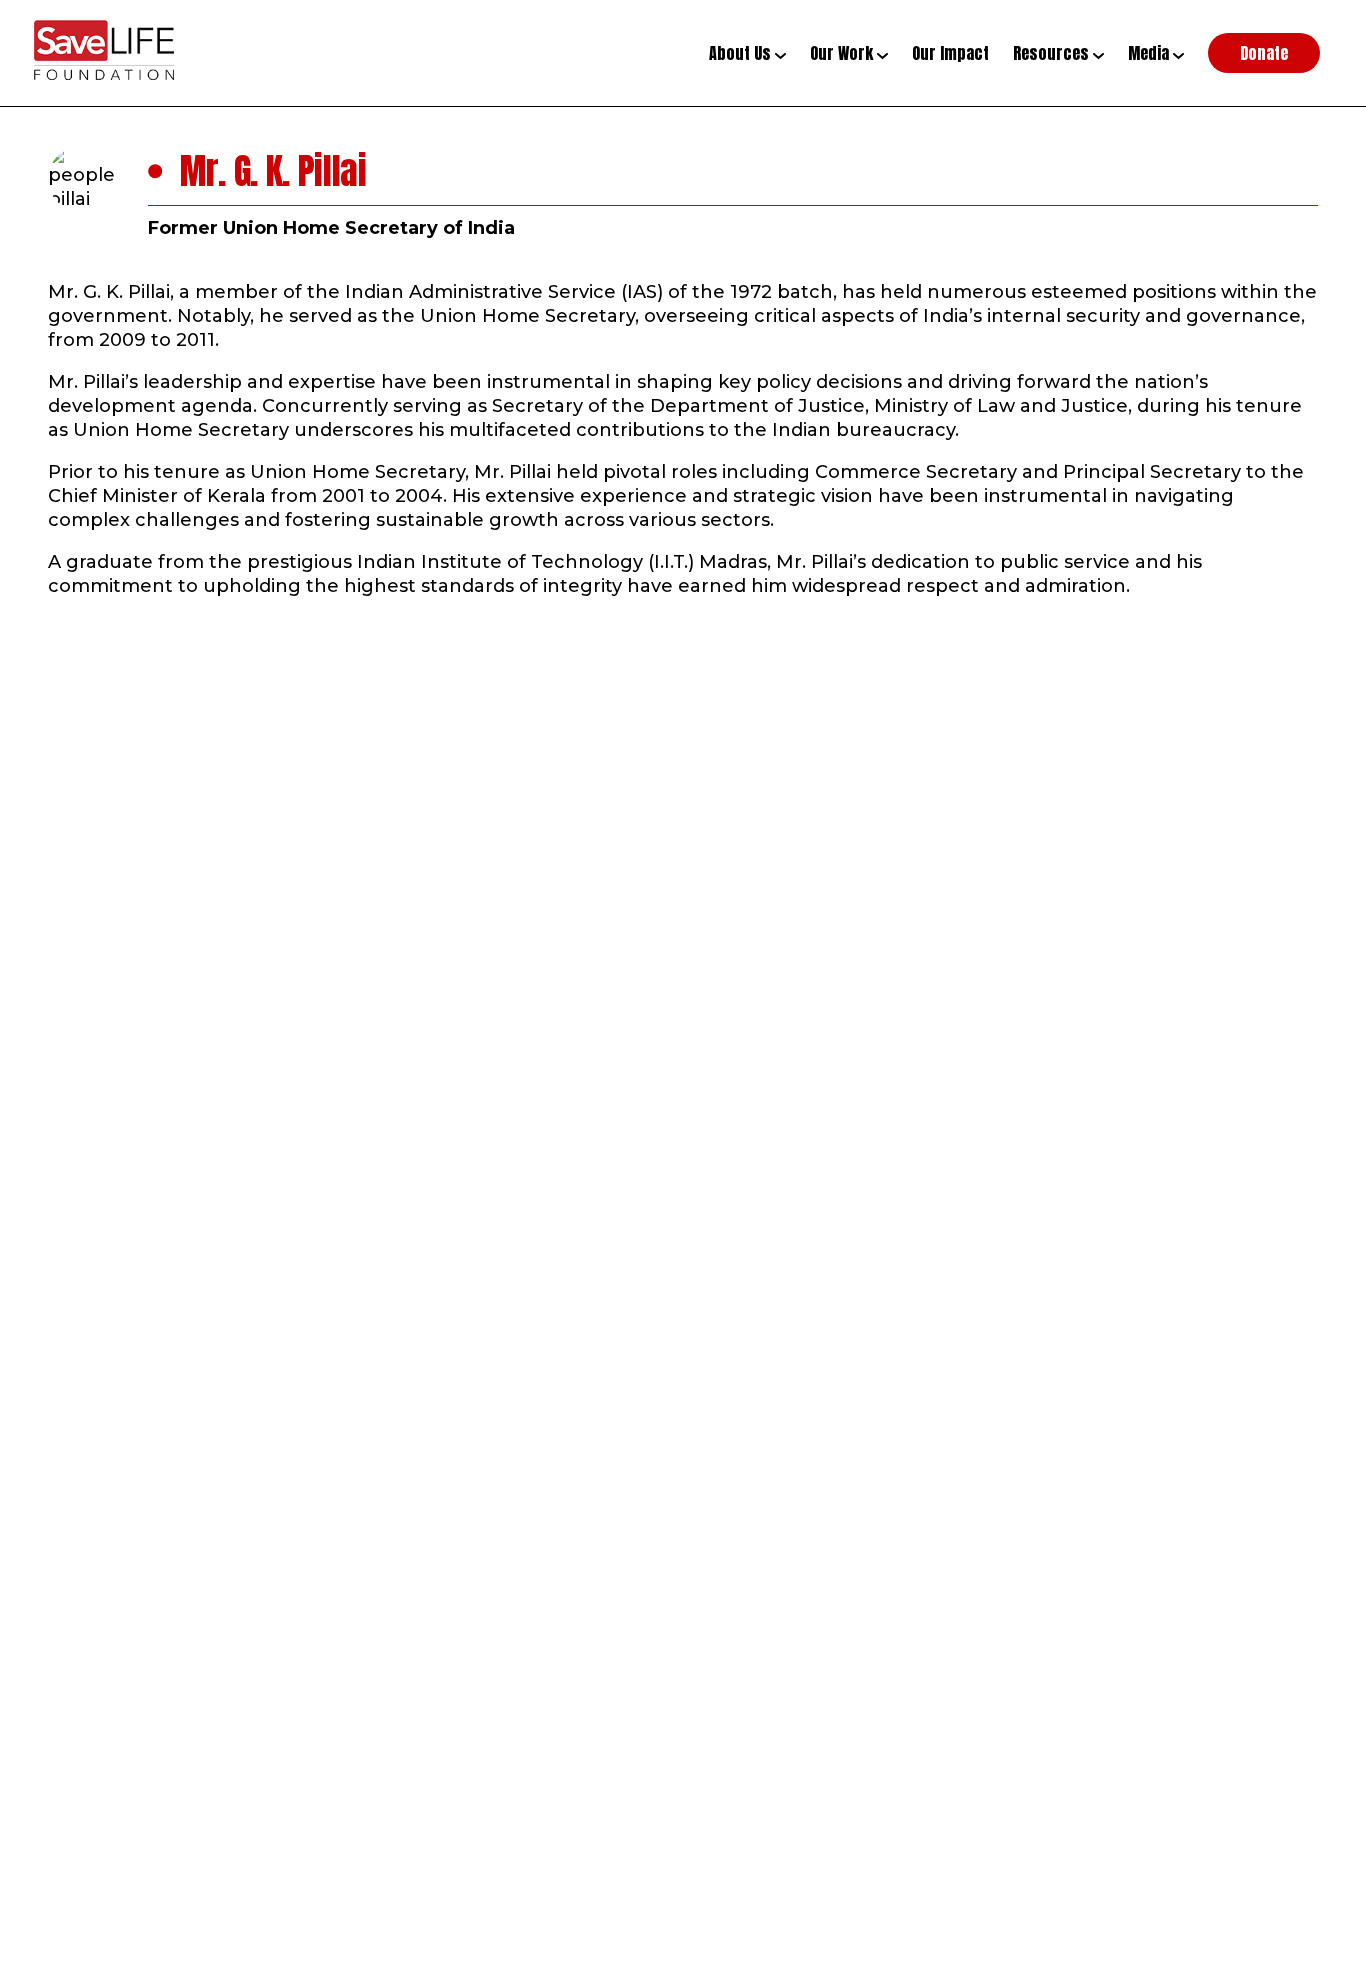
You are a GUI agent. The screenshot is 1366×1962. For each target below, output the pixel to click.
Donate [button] (1264, 53)
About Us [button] (742, 53)
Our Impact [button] (950, 53)
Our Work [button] (843, 53)
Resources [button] (1053, 53)
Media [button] (1150, 53)
